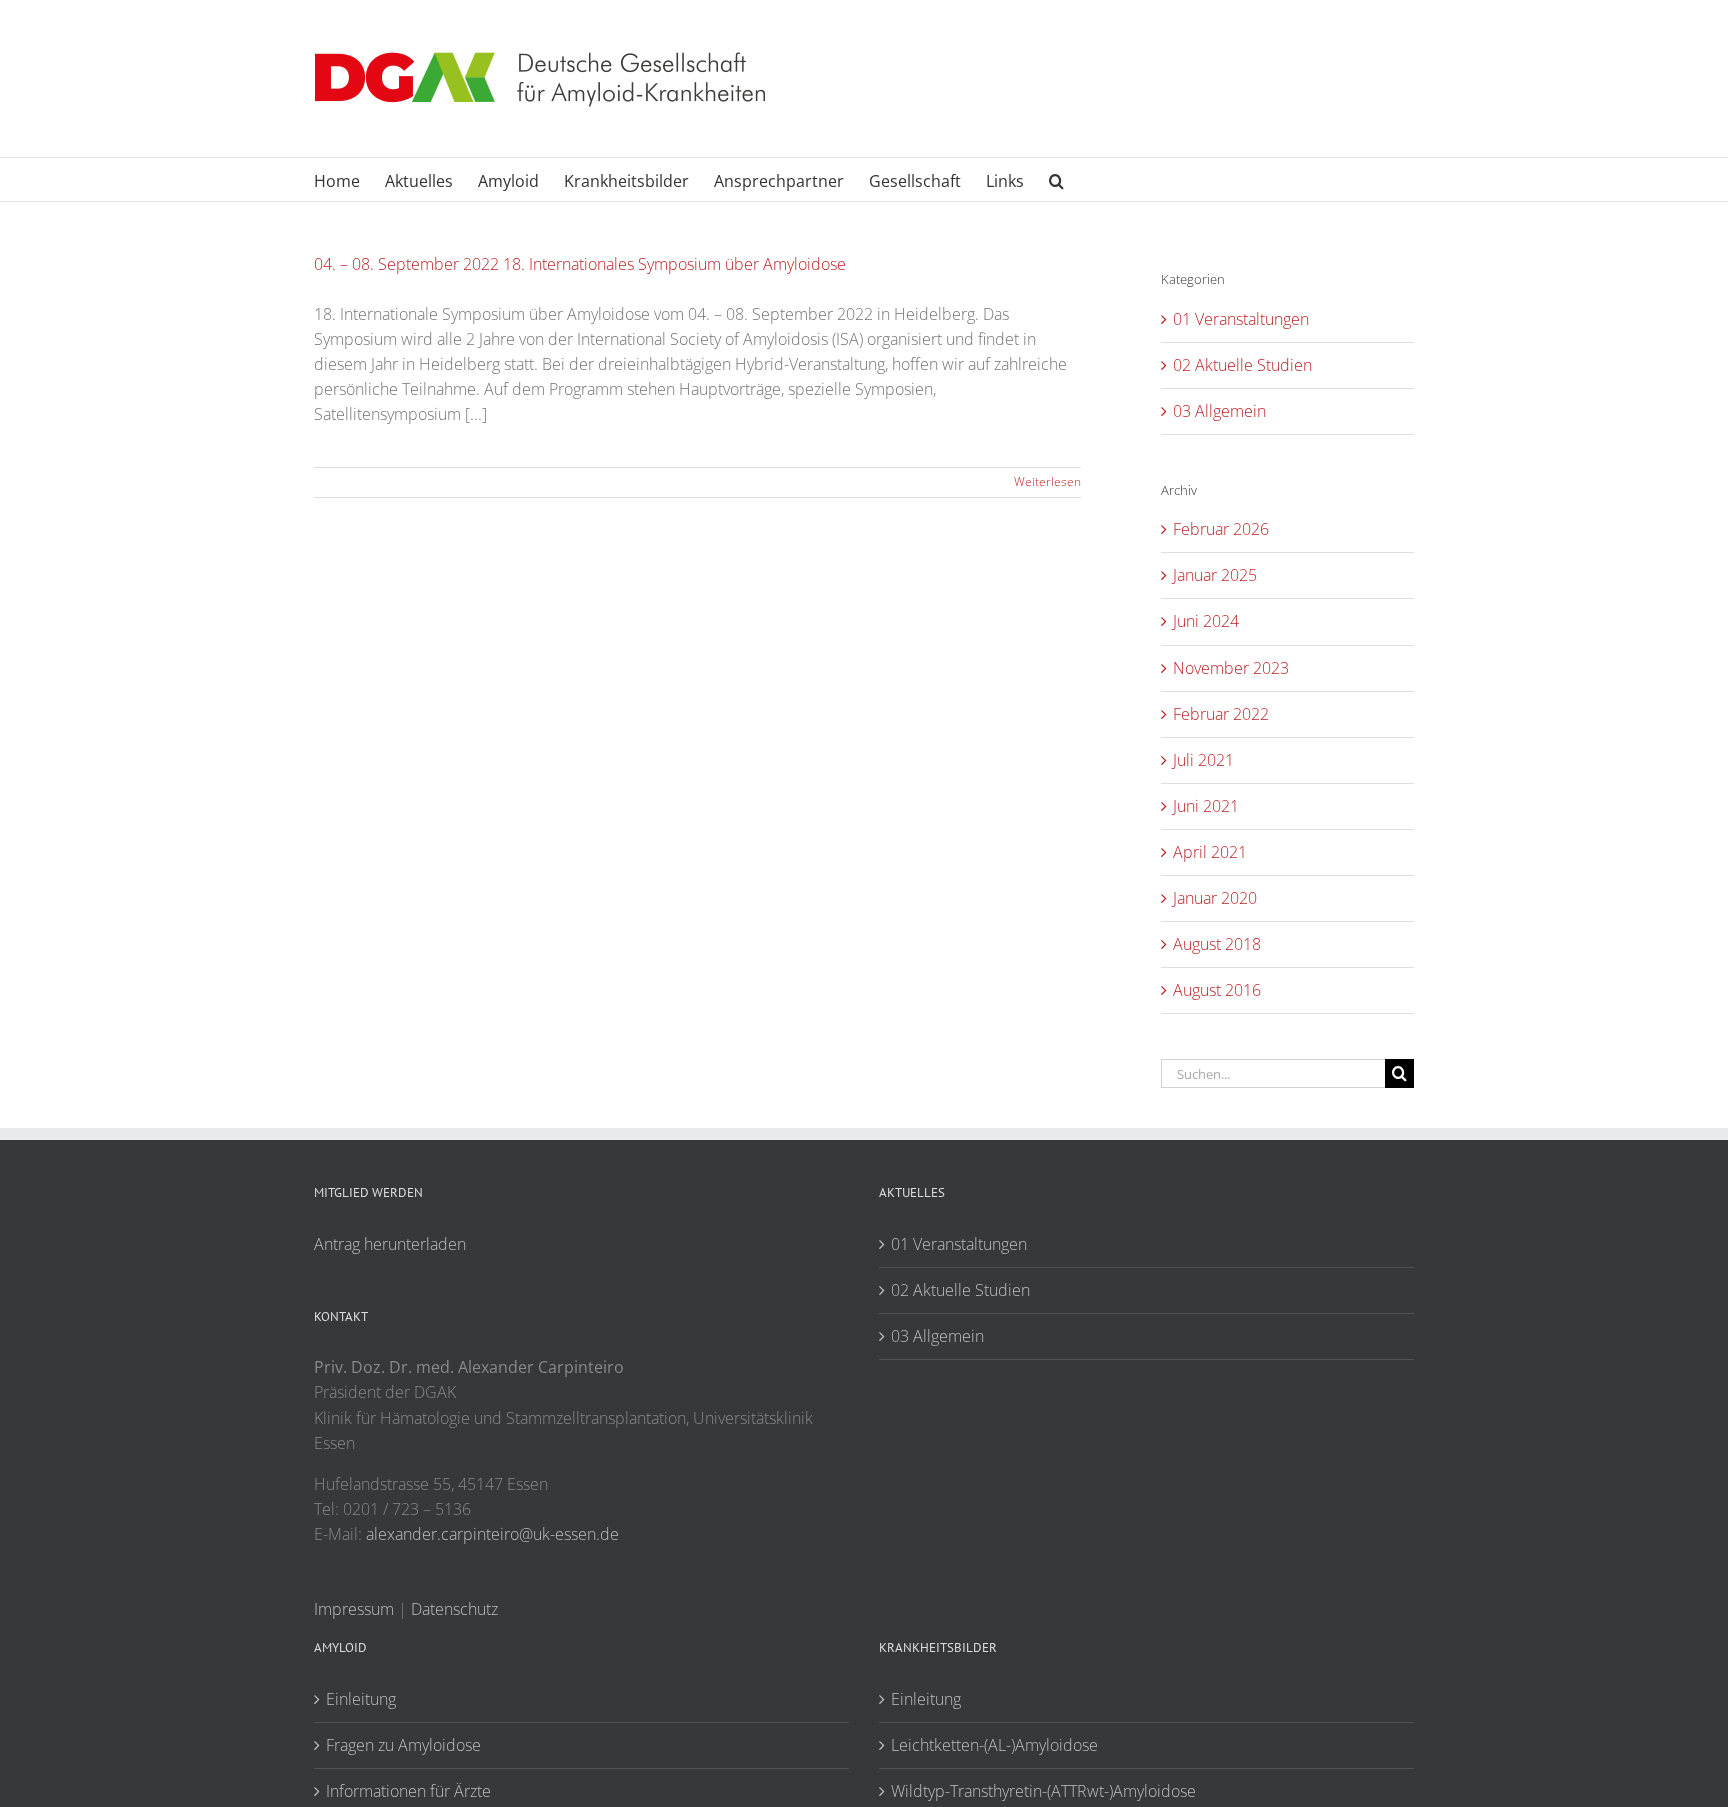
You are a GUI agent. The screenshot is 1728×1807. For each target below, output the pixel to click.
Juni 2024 (1206, 621)
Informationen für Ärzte (408, 1791)
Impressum (354, 1609)
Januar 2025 (1215, 575)
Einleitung (361, 1699)
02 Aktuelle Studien (1242, 365)
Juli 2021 (1203, 760)
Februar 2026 (1221, 529)
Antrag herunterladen (390, 1244)
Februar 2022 (1221, 714)
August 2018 (1217, 944)
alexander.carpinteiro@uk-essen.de (492, 1534)
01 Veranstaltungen (1241, 319)
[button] (1056, 179)
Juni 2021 (1206, 806)
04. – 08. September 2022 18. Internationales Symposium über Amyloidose (580, 264)
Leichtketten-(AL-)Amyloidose (994, 1745)
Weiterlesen (1047, 481)
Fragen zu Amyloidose (403, 1745)
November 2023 (1231, 668)
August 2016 (1217, 990)
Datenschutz (454, 1609)
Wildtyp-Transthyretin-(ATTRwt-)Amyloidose (1043, 1791)
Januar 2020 (1215, 898)
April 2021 (1210, 852)
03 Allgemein (1219, 411)
